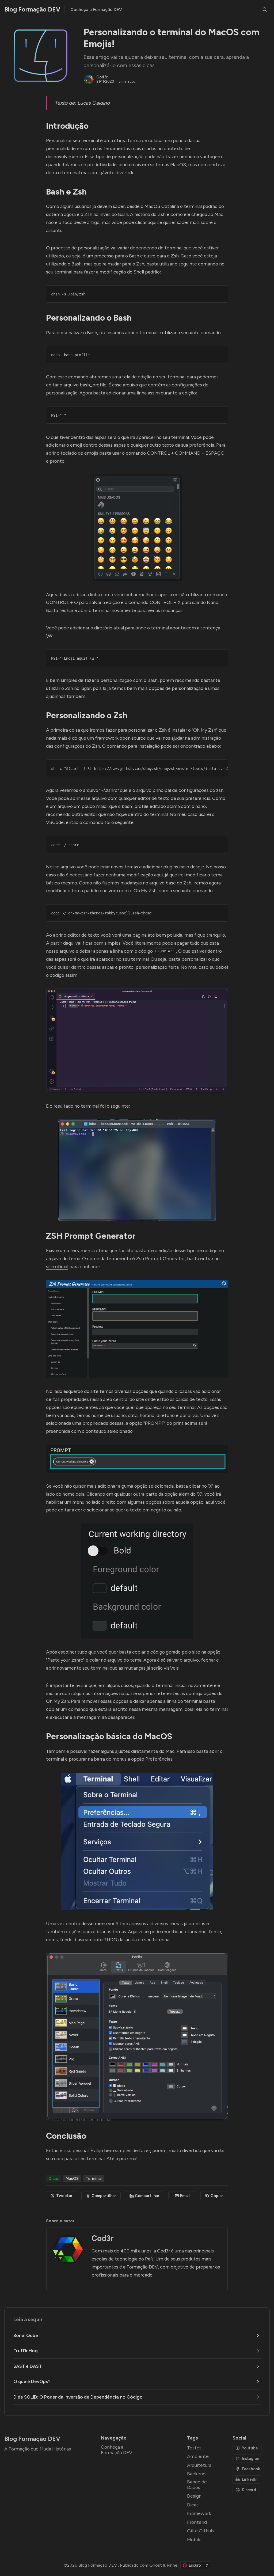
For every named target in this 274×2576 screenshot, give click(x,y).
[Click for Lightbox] (137, 528)
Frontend (197, 2522)
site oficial (57, 1266)
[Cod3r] (89, 79)
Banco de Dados (197, 2484)
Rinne (172, 2565)
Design (194, 2496)
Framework (199, 2513)
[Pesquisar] (265, 10)
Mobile (194, 2539)
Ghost (156, 2565)
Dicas (54, 2179)
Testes (194, 2448)
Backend (196, 2474)
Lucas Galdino (94, 103)
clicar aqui (146, 222)
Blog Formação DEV (98, 2565)
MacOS (72, 2179)
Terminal (94, 2179)
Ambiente (198, 2456)
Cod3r (102, 77)
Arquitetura (199, 2465)
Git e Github (200, 2531)
